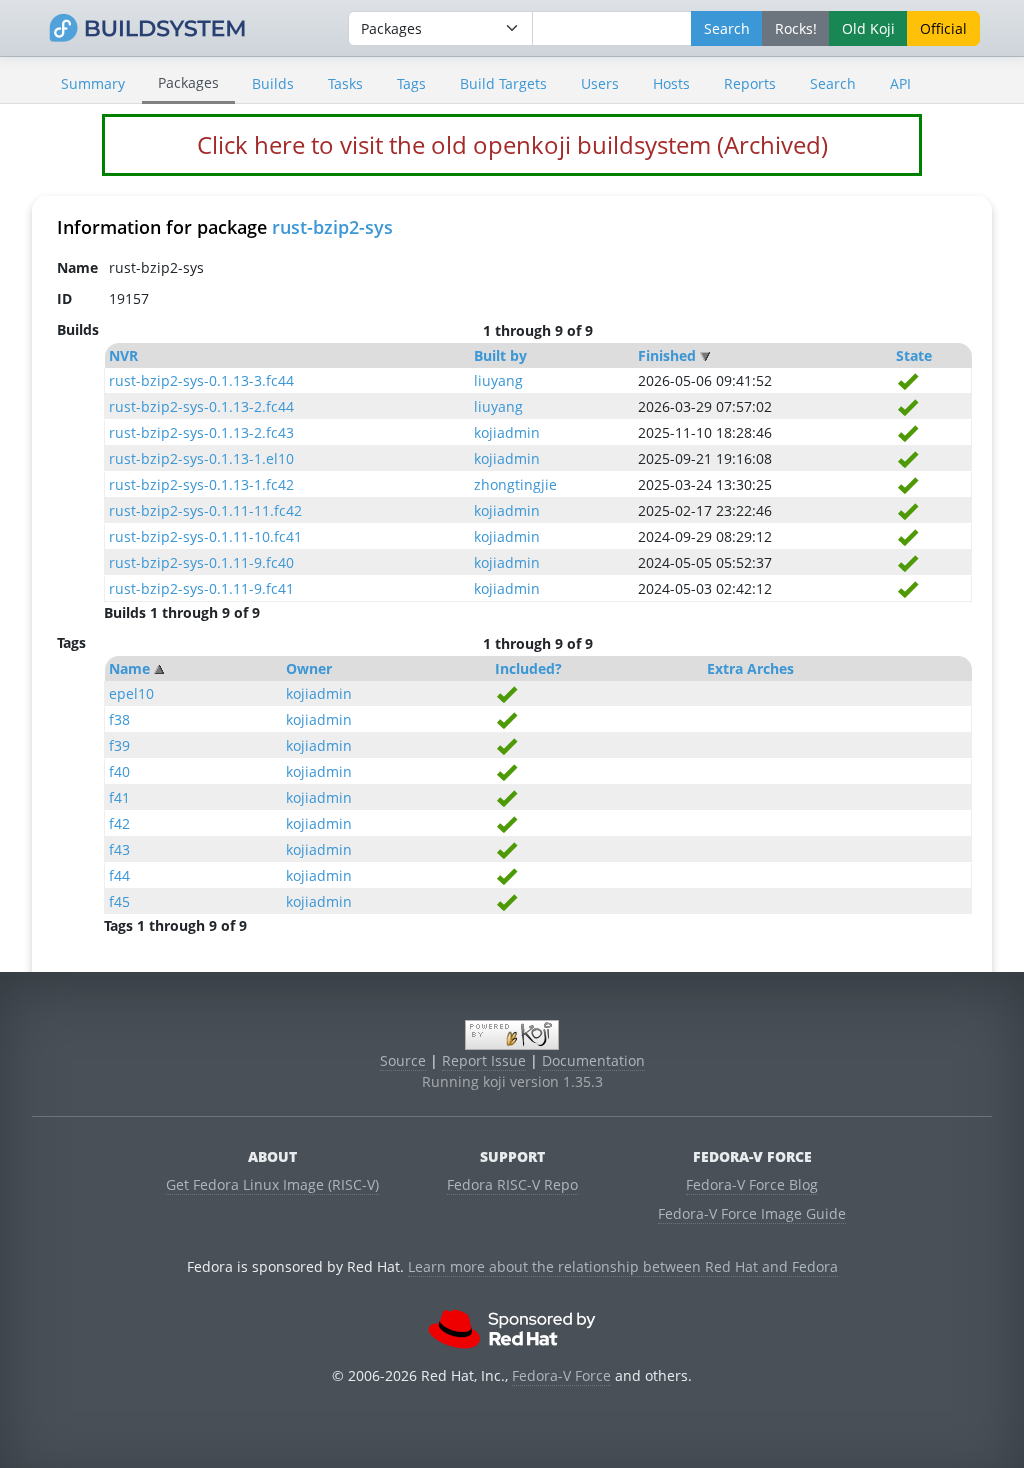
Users (600, 83)
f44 (119, 875)
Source (403, 1060)
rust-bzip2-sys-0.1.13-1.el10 (201, 458)
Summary (93, 83)
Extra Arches (750, 668)
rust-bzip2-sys (332, 227)
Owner (309, 668)
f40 (119, 771)
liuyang (498, 380)
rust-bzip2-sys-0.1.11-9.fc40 (201, 562)
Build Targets (503, 83)
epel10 (131, 693)
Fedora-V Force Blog (752, 1184)
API (900, 83)
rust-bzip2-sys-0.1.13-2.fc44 (201, 406)
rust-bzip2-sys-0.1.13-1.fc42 (201, 484)
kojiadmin (507, 432)
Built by (500, 355)
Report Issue (484, 1060)
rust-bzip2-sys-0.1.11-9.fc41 (201, 588)
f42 (119, 823)
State (914, 355)
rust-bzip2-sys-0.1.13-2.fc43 (201, 432)
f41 (119, 797)
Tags (411, 83)
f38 (119, 719)
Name (129, 668)
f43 (119, 849)
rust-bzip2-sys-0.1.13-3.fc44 (201, 380)
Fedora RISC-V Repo (512, 1184)
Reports (750, 83)
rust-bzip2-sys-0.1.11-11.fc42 (205, 510)
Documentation (593, 1060)
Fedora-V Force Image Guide (752, 1213)
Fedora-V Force (561, 1375)
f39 (119, 745)
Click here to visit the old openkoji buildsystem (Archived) (512, 144)
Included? (528, 668)
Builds (273, 83)
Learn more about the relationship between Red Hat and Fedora (623, 1266)
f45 (119, 901)
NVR (123, 355)
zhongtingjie (515, 484)
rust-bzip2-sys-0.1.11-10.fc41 (205, 536)
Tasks (345, 83)
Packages (188, 82)
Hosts (671, 83)
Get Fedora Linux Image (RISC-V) (272, 1184)
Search (833, 83)
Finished (667, 355)
